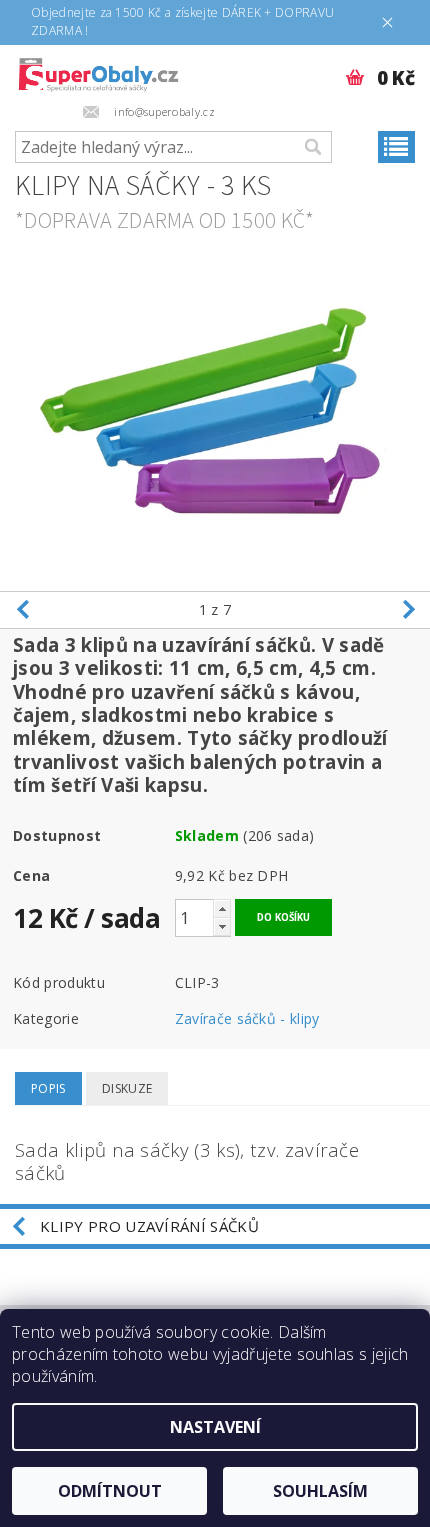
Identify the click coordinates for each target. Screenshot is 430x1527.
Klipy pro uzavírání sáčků (149, 1226)
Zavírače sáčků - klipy (247, 1018)
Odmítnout (110, 1491)
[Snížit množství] (222, 926)
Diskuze (127, 1088)
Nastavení (215, 1427)
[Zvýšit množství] (222, 908)
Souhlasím (320, 1491)
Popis (48, 1088)
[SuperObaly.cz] (98, 71)
